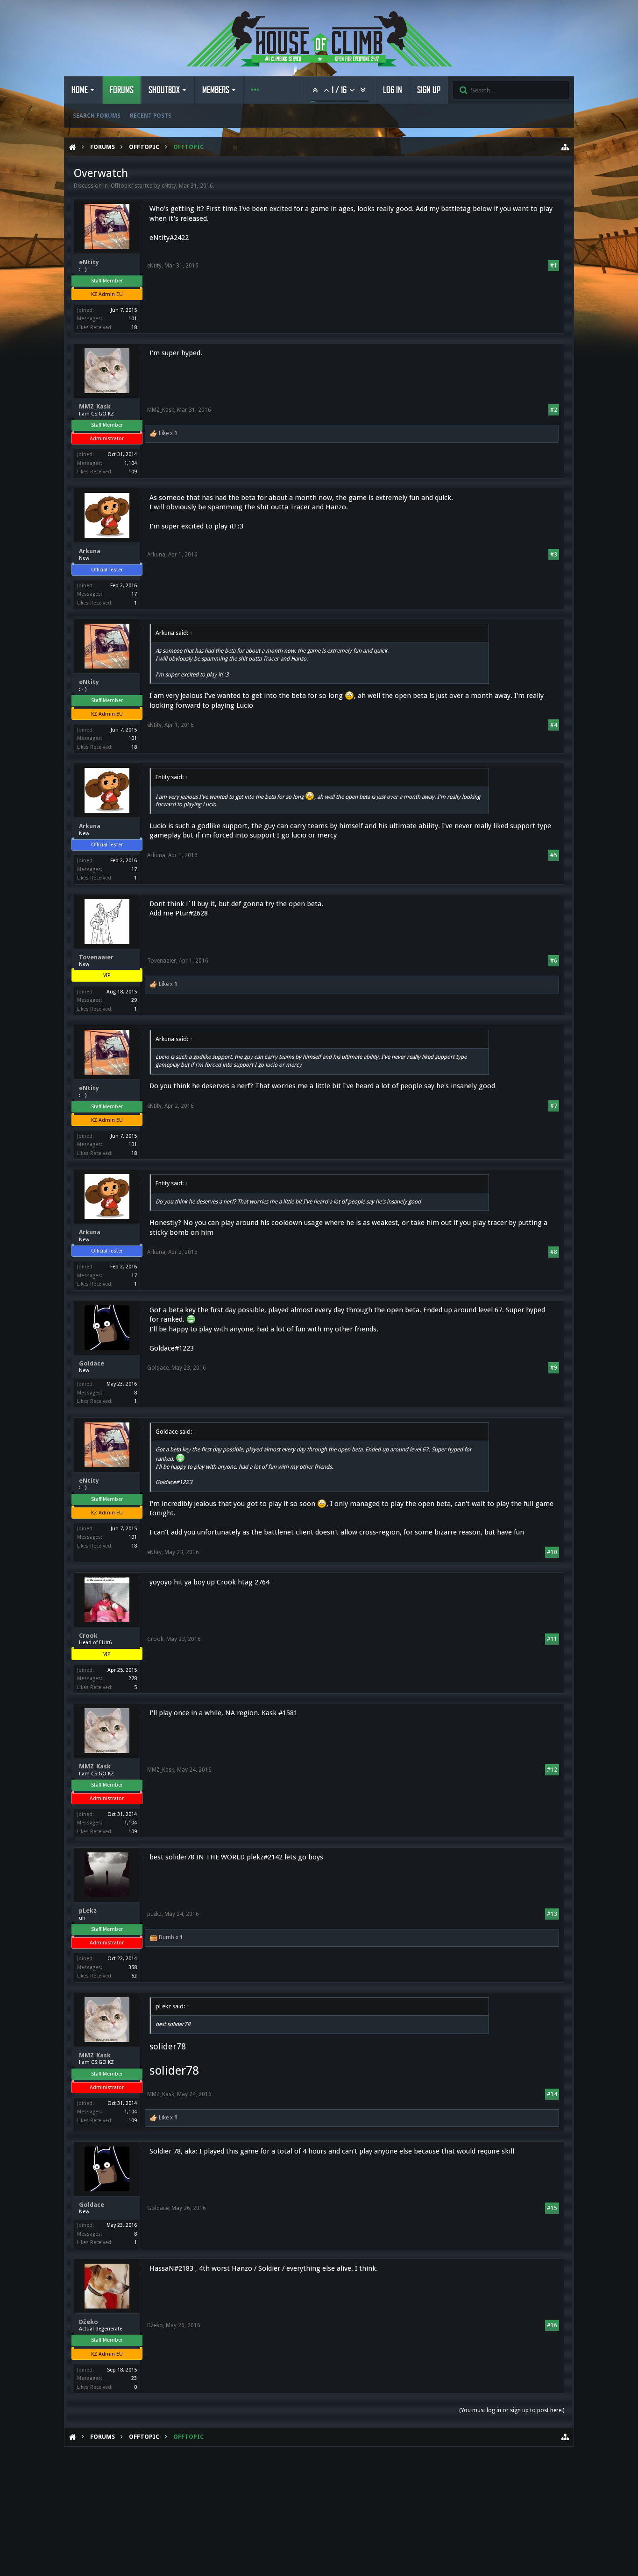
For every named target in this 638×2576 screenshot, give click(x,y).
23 (134, 2378)
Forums (122, 90)
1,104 (131, 463)
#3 (554, 555)
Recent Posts (151, 116)
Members (216, 90)
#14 (552, 2094)
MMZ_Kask (95, 406)
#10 (552, 1552)
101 (133, 319)
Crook (88, 1636)
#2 (554, 410)
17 (134, 594)
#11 (552, 1639)
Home (80, 90)
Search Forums (97, 116)
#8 (554, 1252)
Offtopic (121, 186)
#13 (552, 1914)
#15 (552, 2208)
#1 (554, 266)
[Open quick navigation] (565, 147)
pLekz (88, 1911)
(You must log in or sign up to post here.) (512, 2410)
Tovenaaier (96, 957)
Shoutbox (164, 90)
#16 (552, 2325)
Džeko (89, 2322)
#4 (554, 725)
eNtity (169, 186)
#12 (552, 1770)
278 (133, 1679)
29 (134, 1000)
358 (133, 1967)
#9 (554, 1368)
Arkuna (90, 551)
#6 (554, 961)
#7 (554, 1106)
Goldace (92, 1363)
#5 (554, 855)
